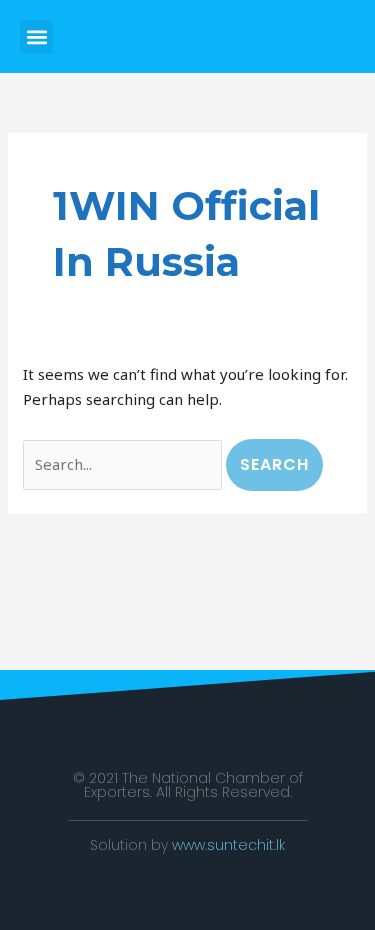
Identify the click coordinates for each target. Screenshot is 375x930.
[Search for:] (124, 464)
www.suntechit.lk (228, 845)
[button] (36, 36)
